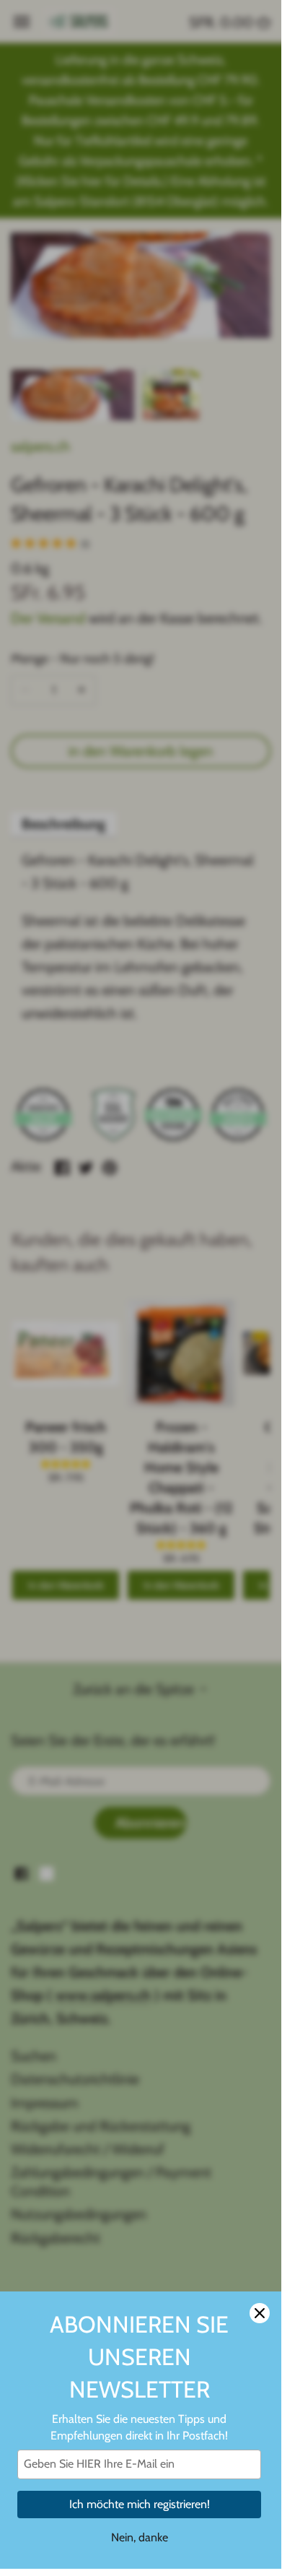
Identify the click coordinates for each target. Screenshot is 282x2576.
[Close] (260, 2313)
